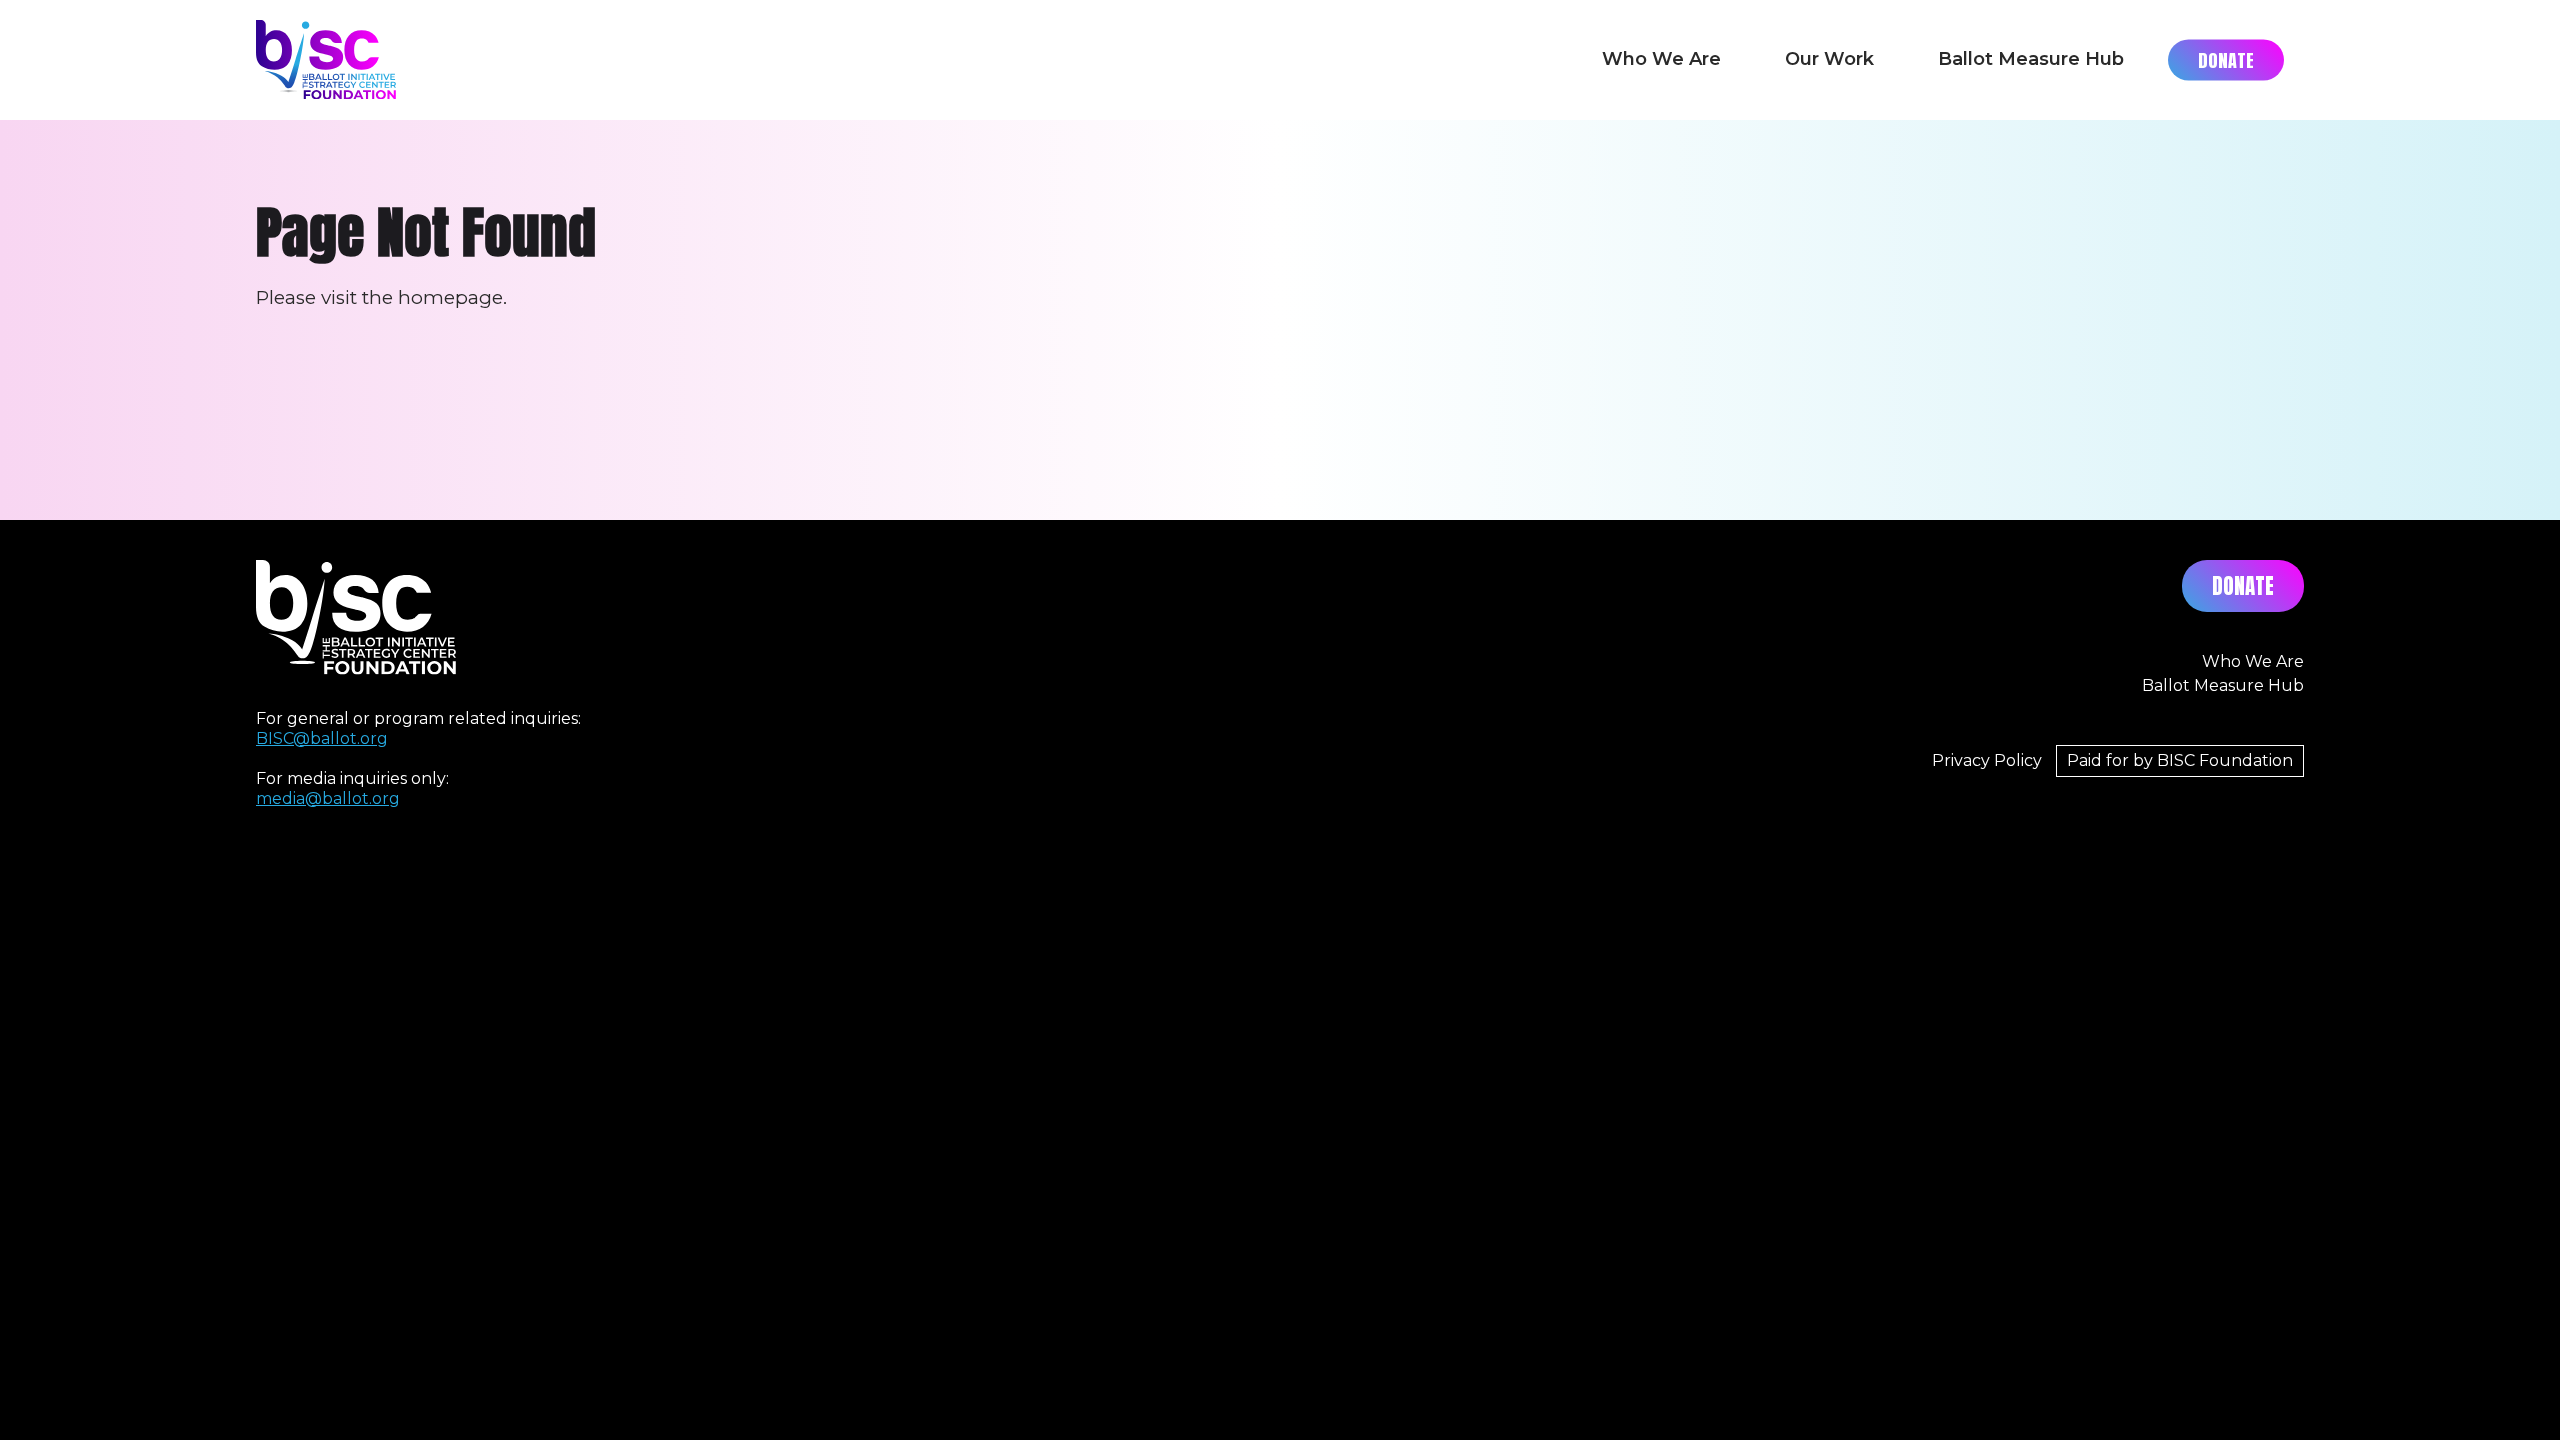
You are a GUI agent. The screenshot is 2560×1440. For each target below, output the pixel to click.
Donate (2226, 60)
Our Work (1829, 59)
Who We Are (1661, 59)
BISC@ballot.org (322, 738)
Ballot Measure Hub (2031, 59)
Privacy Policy (1987, 760)
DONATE (2243, 586)
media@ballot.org (328, 798)
